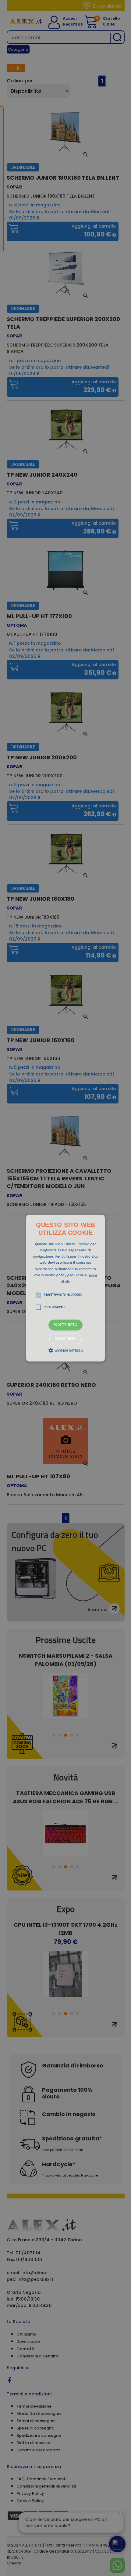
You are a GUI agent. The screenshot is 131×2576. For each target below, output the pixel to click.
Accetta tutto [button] (65, 1325)
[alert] (65, 1288)
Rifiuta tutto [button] (65, 1339)
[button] (65, 1288)
